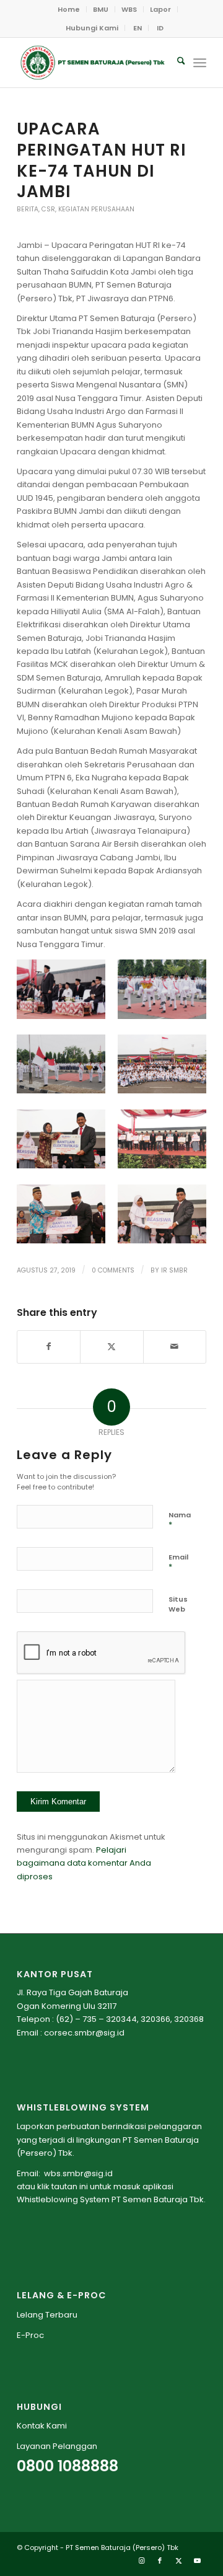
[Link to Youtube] (197, 2561)
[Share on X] (111, 1347)
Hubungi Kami (92, 28)
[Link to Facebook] (160, 2561)
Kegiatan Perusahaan (96, 209)
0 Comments (113, 1270)
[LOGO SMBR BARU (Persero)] (93, 63)
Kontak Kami (42, 2426)
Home (69, 9)
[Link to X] (178, 2561)
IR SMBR (174, 1270)
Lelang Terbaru (47, 2315)
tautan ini (70, 2186)
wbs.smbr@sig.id (78, 2173)
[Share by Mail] (175, 1347)
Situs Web (178, 1604)
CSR (48, 209)
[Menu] (200, 63)
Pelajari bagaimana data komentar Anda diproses (84, 1863)
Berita (28, 209)
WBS (129, 9)
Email (178, 1562)
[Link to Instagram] (141, 2561)
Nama (180, 1520)
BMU (101, 9)
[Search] (175, 63)
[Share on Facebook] (49, 1347)
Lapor (160, 9)
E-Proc (30, 2335)
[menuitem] (69, 9)
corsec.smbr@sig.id (84, 2033)
